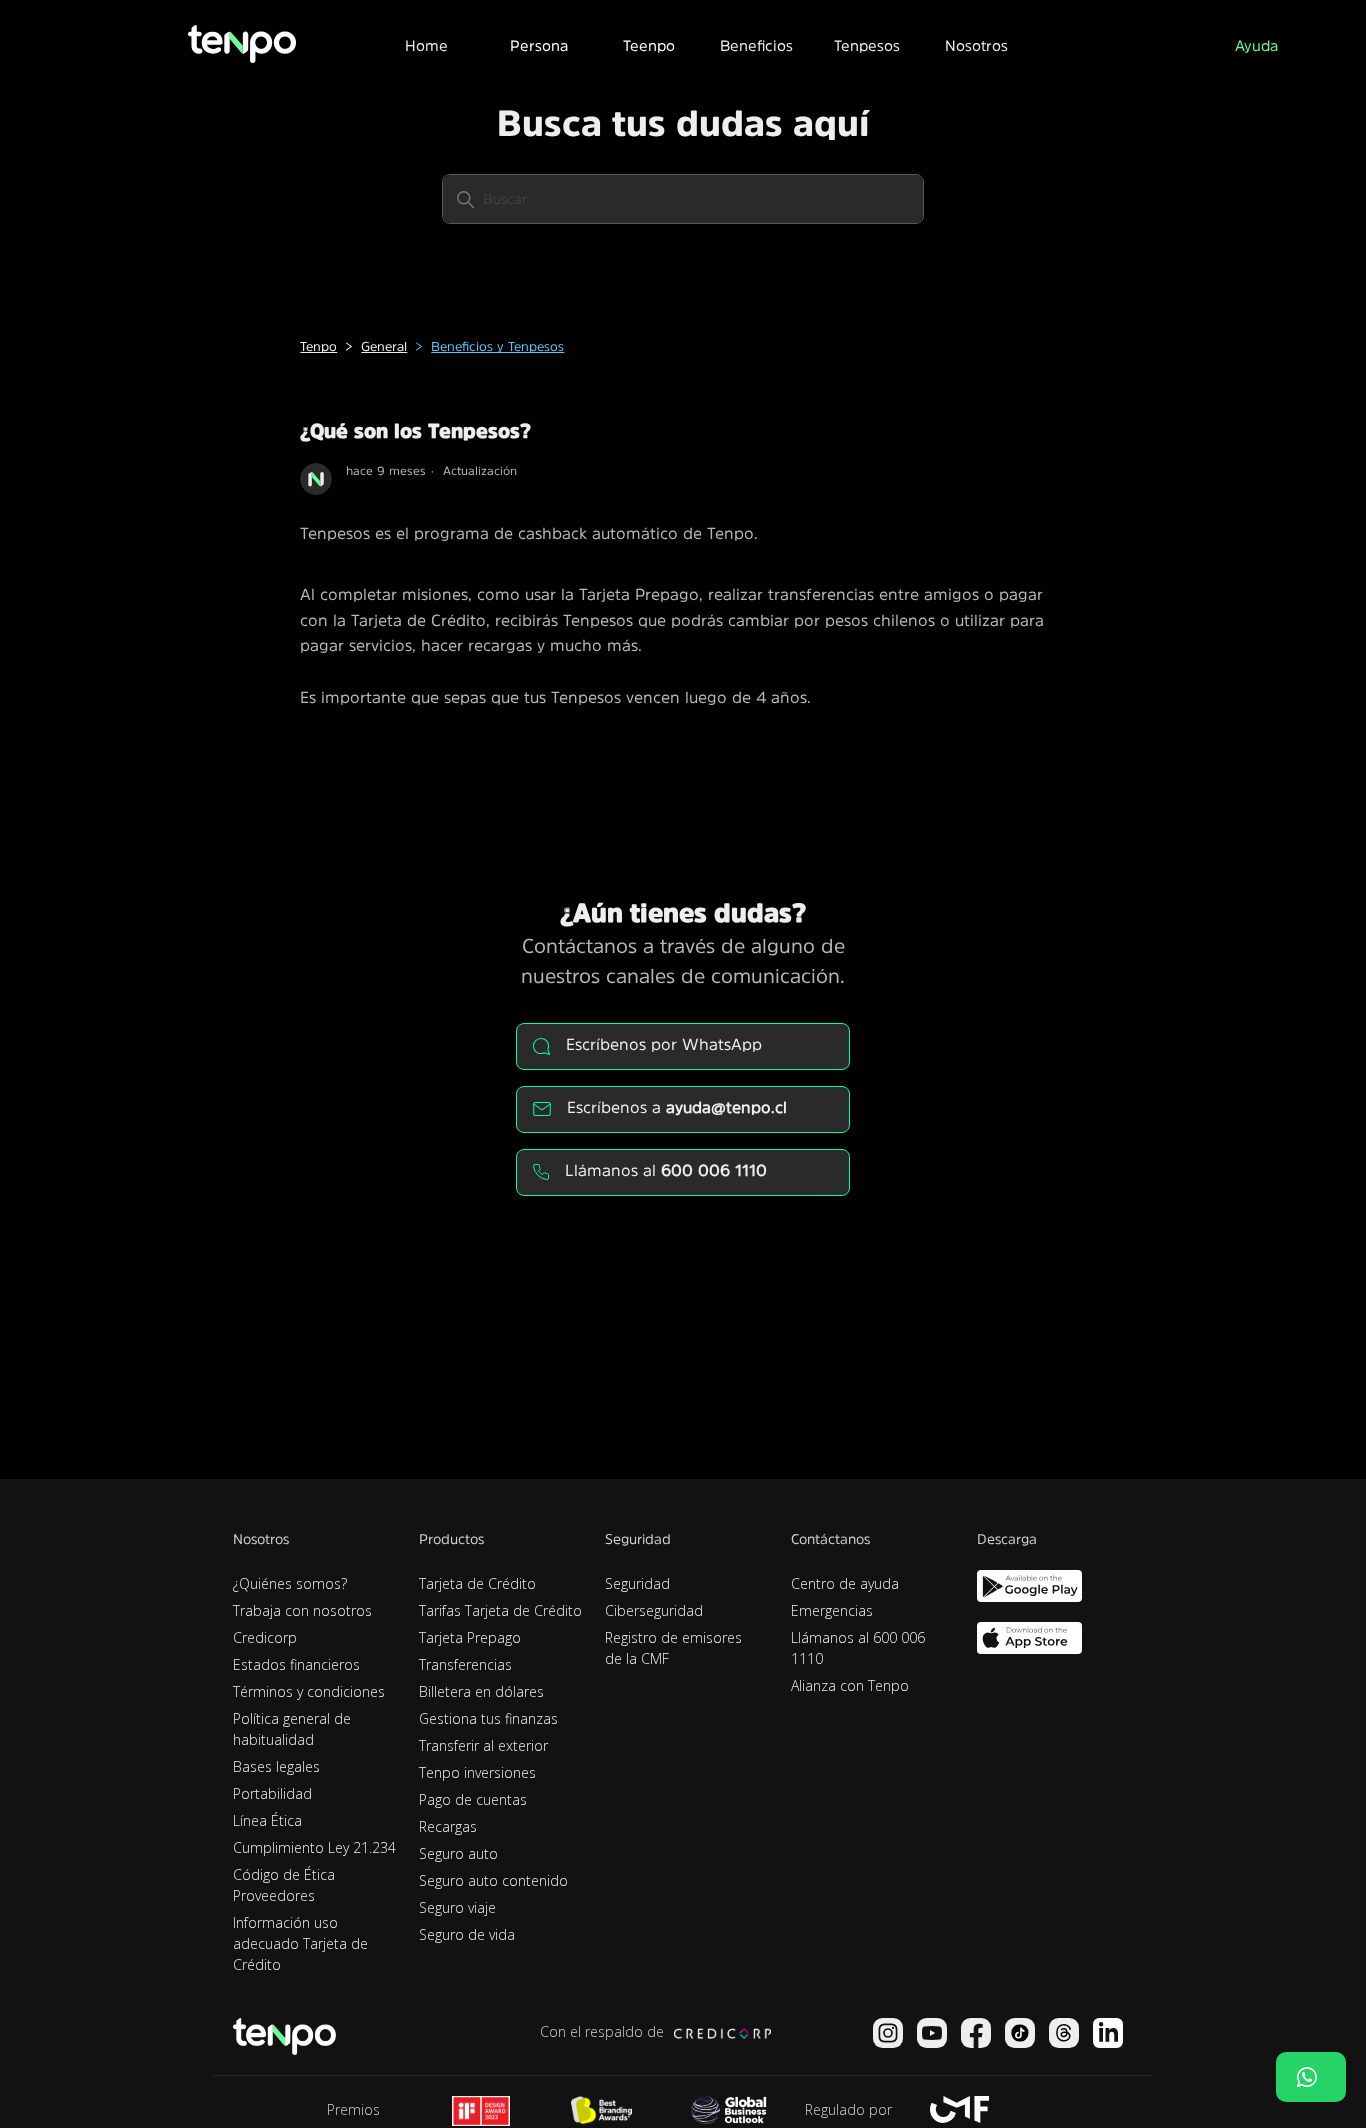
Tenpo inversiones (477, 1772)
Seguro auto (458, 1853)
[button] (538, 43)
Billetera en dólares (481, 1691)
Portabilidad (272, 1793)
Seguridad (637, 1583)
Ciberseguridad (654, 1610)
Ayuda (1256, 45)
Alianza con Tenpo (850, 1685)
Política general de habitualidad (292, 1729)
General (384, 346)
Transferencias (465, 1664)
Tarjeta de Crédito (477, 1583)
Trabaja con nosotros (302, 1610)
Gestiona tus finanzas (488, 1718)
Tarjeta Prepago (470, 1637)
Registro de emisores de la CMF (673, 1648)
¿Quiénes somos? (290, 1583)
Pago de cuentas (473, 1799)
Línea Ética (267, 1820)
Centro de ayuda (845, 1583)
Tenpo (318, 346)
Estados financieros (296, 1664)
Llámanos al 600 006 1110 (858, 1648)
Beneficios (756, 45)
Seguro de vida (467, 1934)
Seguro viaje (457, 1907)
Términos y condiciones (309, 1691)
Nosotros (976, 45)
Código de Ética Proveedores (284, 1885)
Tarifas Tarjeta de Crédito (500, 1610)
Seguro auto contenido (493, 1880)
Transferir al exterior (483, 1745)
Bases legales (276, 1766)
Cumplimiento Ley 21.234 (314, 1847)
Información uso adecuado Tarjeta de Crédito (300, 1943)
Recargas (448, 1826)
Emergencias (832, 1610)
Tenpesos (867, 45)
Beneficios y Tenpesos (497, 346)
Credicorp (265, 1637)
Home (426, 45)
